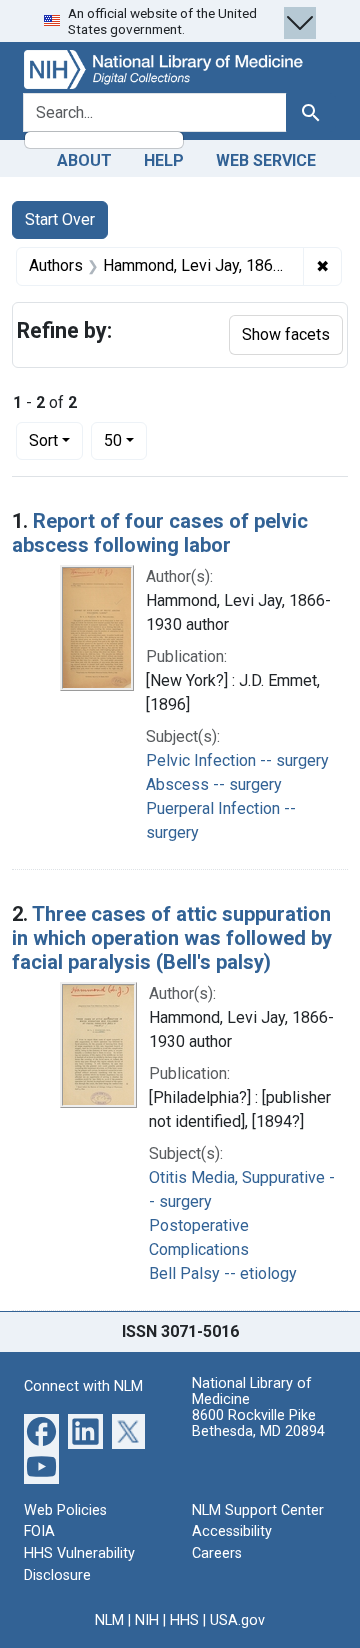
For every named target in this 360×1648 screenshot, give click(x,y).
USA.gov (237, 1620)
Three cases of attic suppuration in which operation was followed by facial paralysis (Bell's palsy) (172, 938)
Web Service (266, 160)
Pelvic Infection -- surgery (237, 760)
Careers (217, 1553)
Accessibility (232, 1531)
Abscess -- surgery (214, 784)
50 (125, 440)
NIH (147, 1620)
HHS (184, 1620)
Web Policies (65, 1510)
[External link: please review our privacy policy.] (41, 1430)
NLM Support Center (258, 1510)
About (84, 160)
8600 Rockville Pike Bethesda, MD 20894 (258, 1423)
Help (164, 160)
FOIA (39, 1531)
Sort (43, 440)
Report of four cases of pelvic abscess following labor (160, 533)
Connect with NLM (83, 1386)
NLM (109, 1620)
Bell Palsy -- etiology (223, 1273)
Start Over (60, 219)
